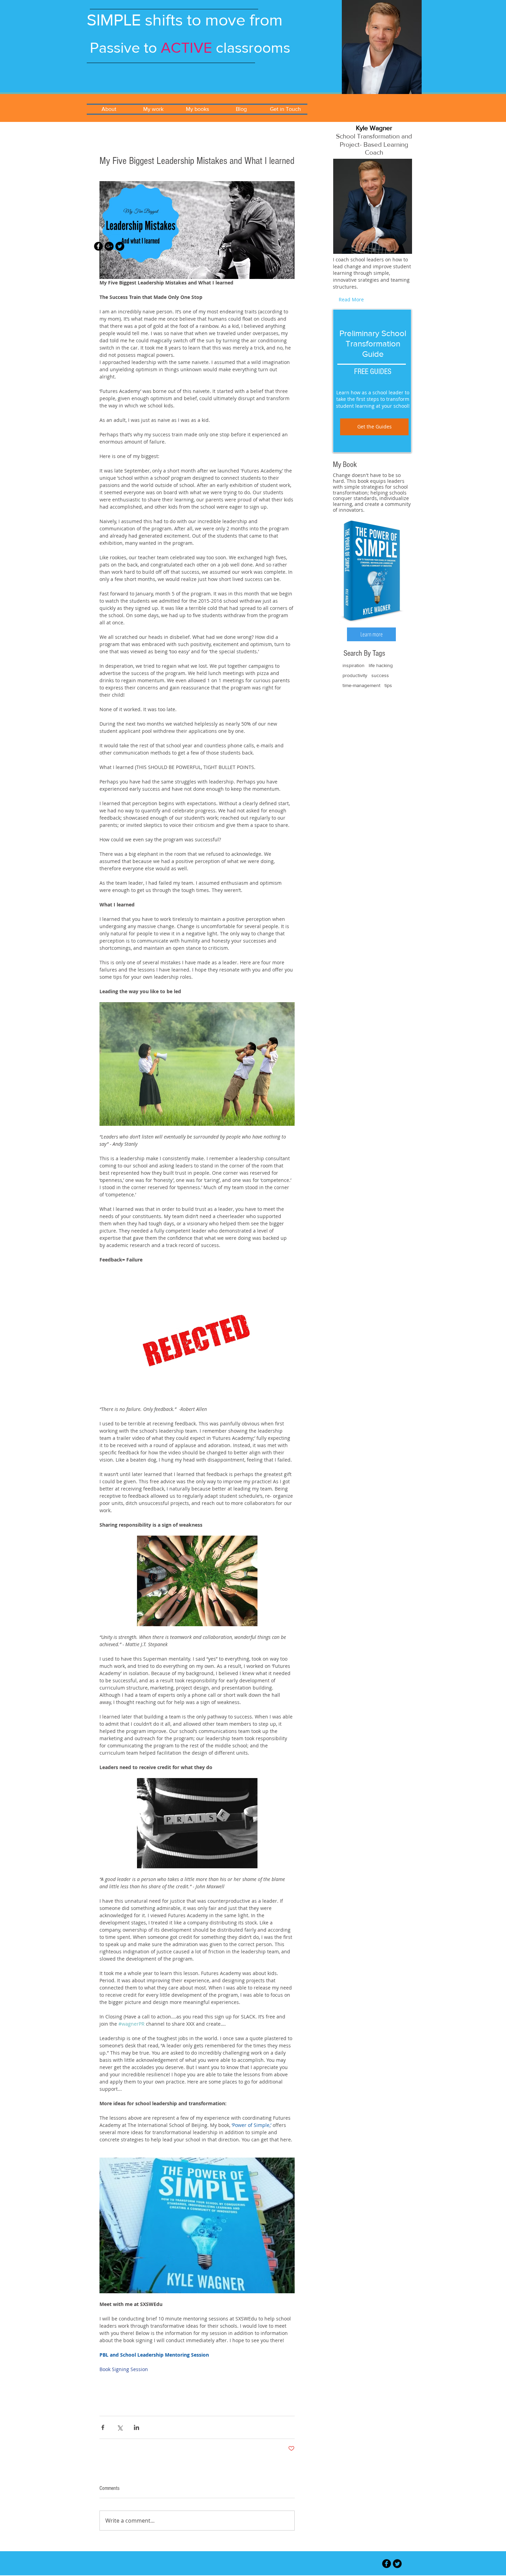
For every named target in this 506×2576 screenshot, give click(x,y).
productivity (355, 675)
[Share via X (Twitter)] (120, 2427)
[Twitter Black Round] (397, 2564)
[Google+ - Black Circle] (109, 246)
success (380, 675)
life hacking (381, 665)
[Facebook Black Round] (98, 246)
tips (388, 685)
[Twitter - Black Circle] (120, 246)
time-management (361, 685)
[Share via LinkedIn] (136, 2427)
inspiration (354, 665)
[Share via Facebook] (103, 2427)
